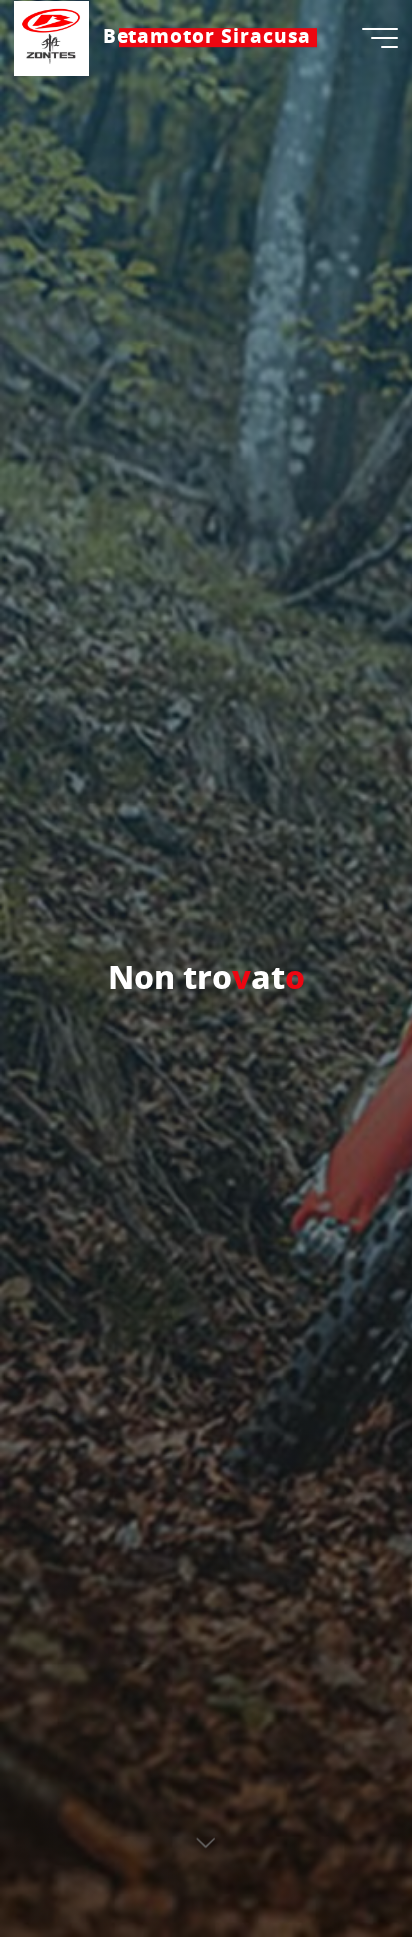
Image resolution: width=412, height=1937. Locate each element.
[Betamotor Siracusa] (51, 37)
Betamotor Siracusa (207, 37)
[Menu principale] (380, 38)
